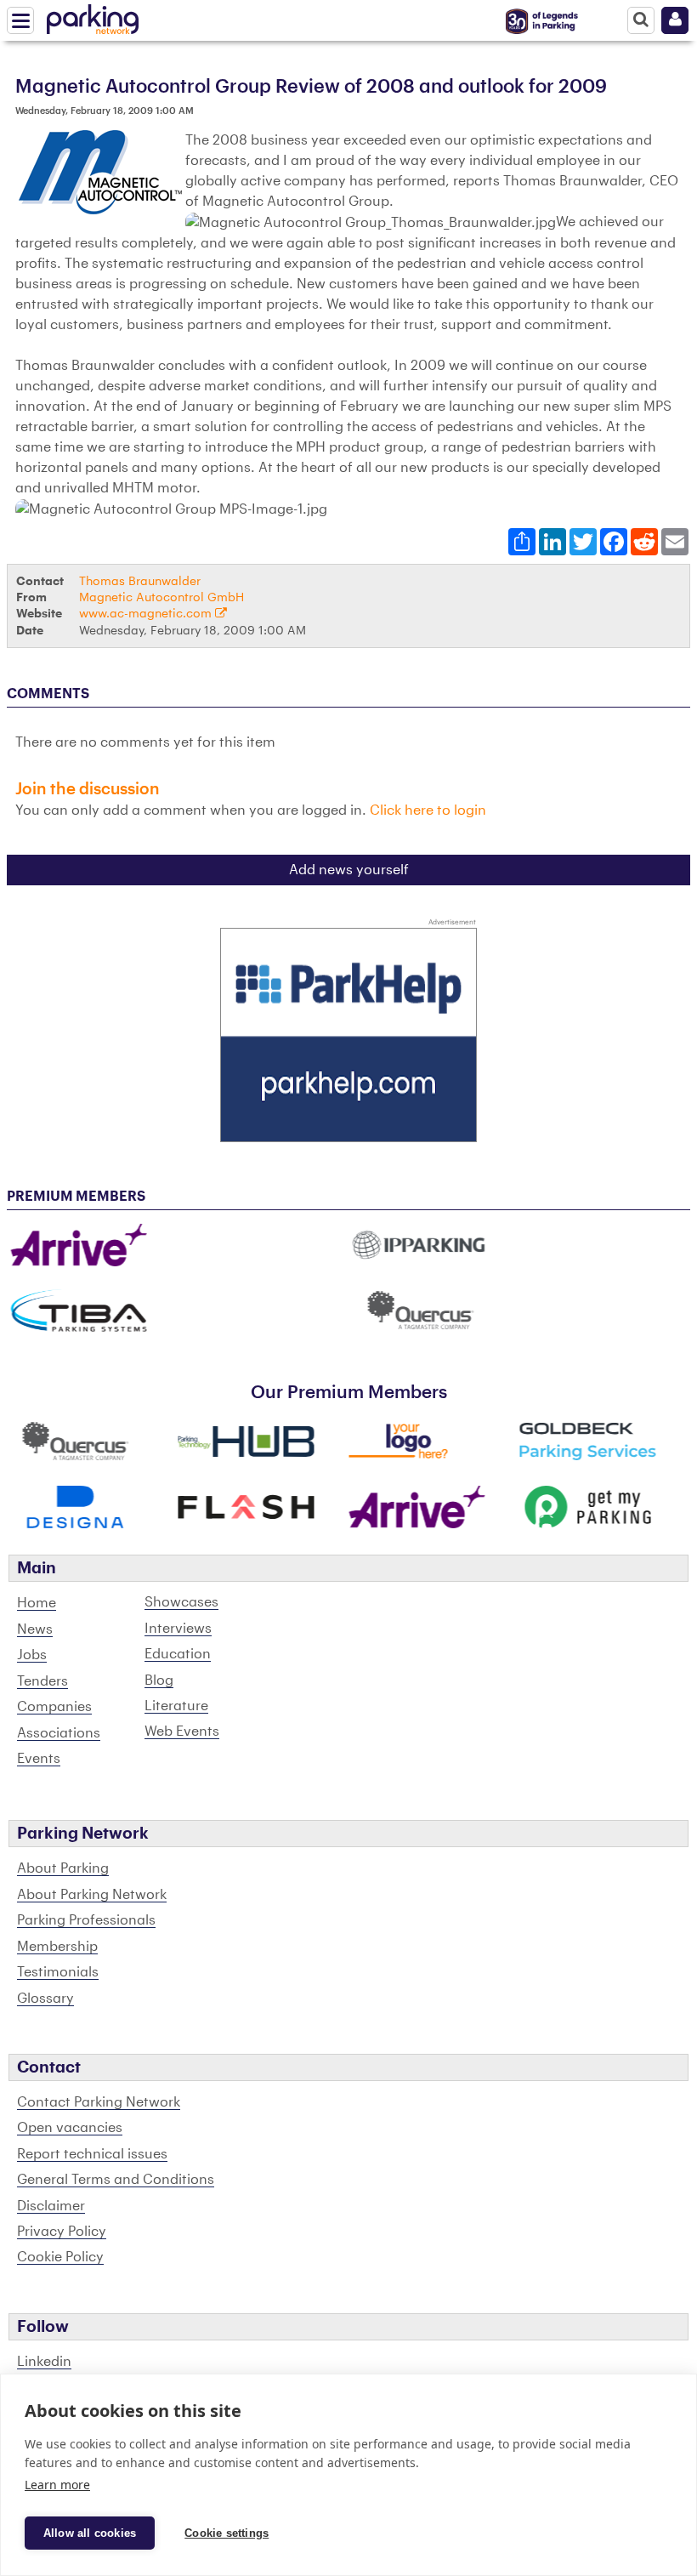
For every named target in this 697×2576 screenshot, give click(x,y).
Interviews (178, 1629)
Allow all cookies (90, 2533)
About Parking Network (92, 1895)
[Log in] (675, 20)
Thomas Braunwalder (140, 581)
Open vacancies (70, 2128)
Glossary (45, 1999)
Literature (176, 1706)
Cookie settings (227, 2533)
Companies (54, 1707)
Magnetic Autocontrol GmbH (161, 597)
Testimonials (58, 1972)
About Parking (63, 1868)
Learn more (57, 2485)
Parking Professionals (86, 1920)
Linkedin (44, 2362)
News (35, 1629)
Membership (57, 1947)
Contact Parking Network (99, 2102)
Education (178, 1654)
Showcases (181, 1602)
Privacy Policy (62, 2232)
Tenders (42, 1681)
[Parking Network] (93, 16)
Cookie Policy (60, 2257)
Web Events (182, 1732)
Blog (159, 1680)
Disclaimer (51, 2206)
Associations (59, 1733)
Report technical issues (92, 2154)
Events (39, 1759)
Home (37, 1603)
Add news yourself (349, 870)
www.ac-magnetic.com (147, 614)
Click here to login (428, 810)
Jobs (32, 1655)
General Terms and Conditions (116, 2180)
